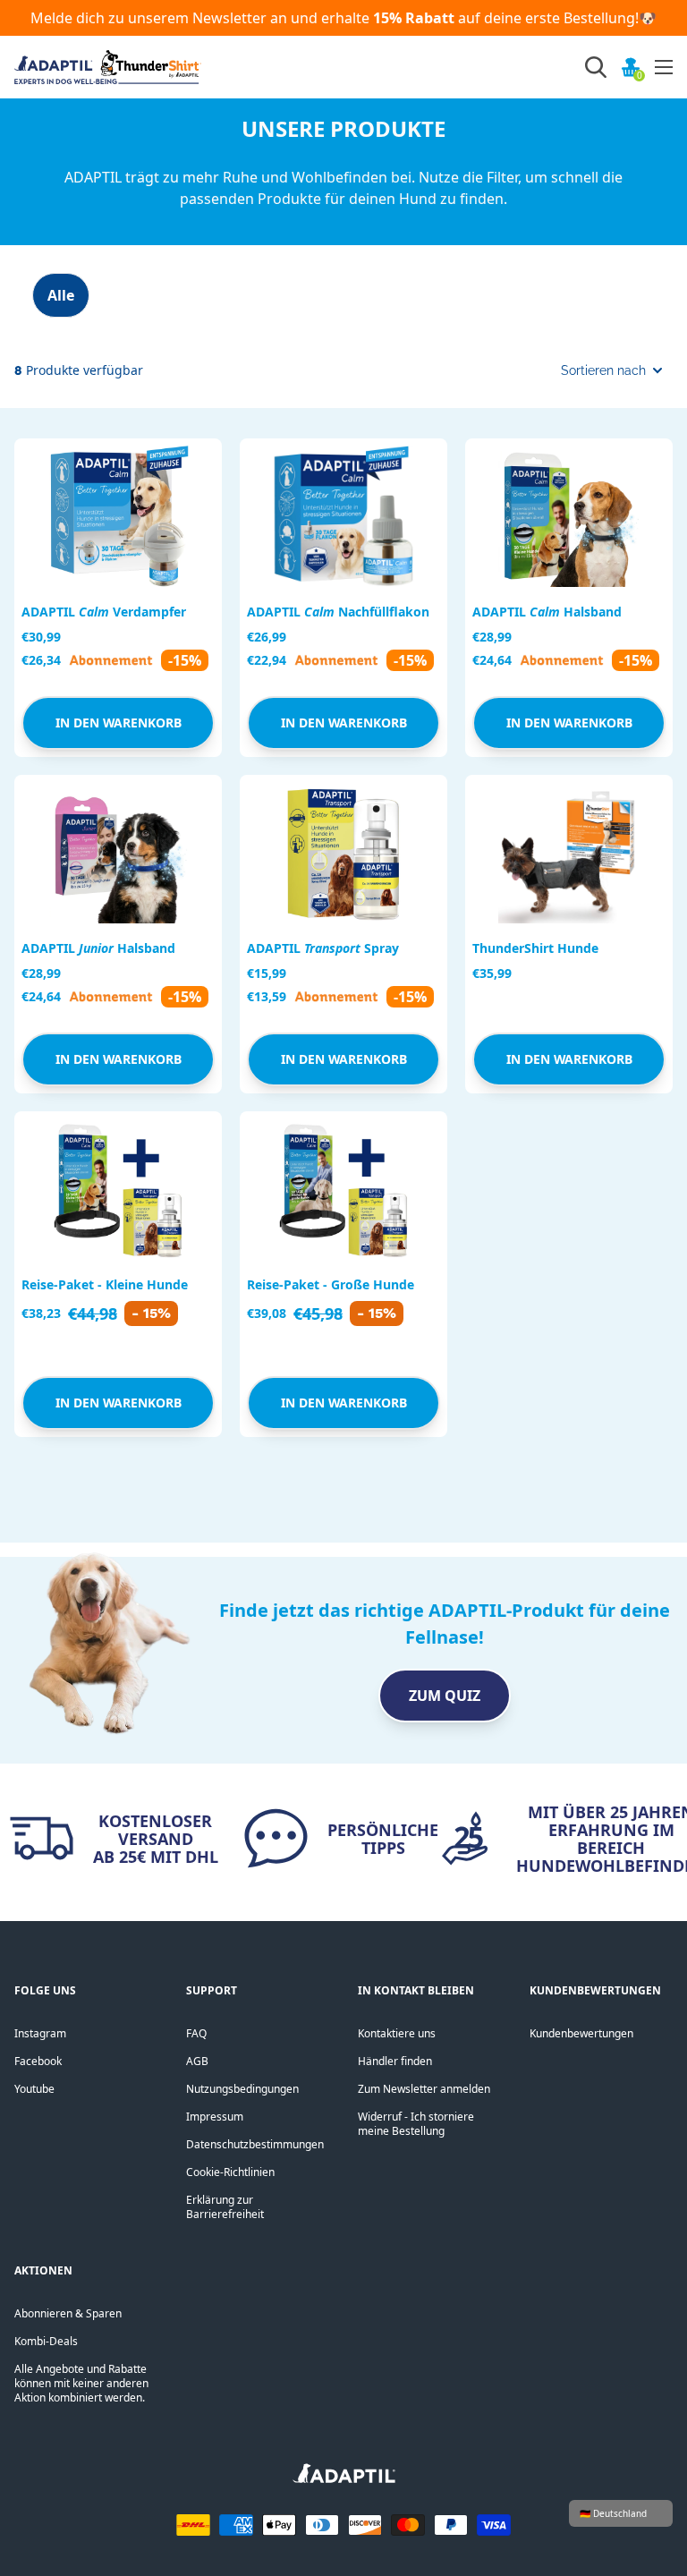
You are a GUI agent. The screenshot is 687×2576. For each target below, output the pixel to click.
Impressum (215, 2117)
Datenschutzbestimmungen (255, 2144)
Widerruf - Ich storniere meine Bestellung (416, 2124)
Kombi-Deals (46, 2341)
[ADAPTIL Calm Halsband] (569, 516)
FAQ (196, 2033)
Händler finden (395, 2061)
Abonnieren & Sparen (68, 2313)
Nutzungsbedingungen (242, 2089)
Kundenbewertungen (581, 2033)
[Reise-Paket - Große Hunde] (343, 1189)
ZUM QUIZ (445, 1696)
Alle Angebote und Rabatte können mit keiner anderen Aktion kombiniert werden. (81, 2383)
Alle (61, 295)
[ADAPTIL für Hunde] (344, 2479)
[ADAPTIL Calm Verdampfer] (118, 516)
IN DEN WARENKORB (119, 723)
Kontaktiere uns (397, 2033)
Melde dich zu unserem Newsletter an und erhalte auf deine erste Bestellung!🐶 (343, 18)
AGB (197, 2061)
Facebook (38, 2061)
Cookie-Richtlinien (230, 2172)
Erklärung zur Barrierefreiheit (225, 2207)
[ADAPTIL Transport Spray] (343, 853)
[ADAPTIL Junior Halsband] (118, 853)
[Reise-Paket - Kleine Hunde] (118, 1189)
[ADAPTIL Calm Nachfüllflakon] (343, 516)
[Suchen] (596, 67)
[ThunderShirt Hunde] (569, 853)
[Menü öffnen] (664, 67)
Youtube (34, 2089)
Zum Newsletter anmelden (424, 2089)
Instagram (40, 2033)
